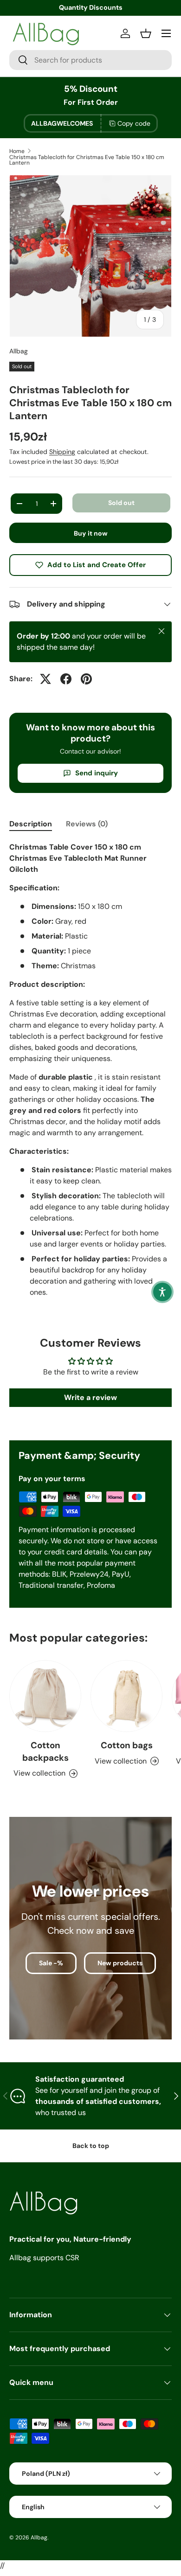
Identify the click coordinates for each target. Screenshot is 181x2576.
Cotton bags (127, 1745)
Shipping (62, 452)
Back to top (91, 2146)
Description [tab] (31, 824)
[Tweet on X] (45, 679)
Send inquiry (97, 773)
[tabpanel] (90, 1077)
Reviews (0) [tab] (87, 824)
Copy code (134, 123)
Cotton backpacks (45, 1751)
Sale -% (51, 1963)
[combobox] (90, 60)
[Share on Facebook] (66, 679)
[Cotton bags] (126, 1696)
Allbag (19, 351)
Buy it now (91, 533)
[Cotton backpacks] (45, 1696)
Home (17, 151)
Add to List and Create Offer (97, 565)
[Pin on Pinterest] (86, 679)
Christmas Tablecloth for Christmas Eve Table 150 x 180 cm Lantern (87, 160)
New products (120, 1963)
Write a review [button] (90, 1397)
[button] (162, 1292)
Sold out (121, 503)
